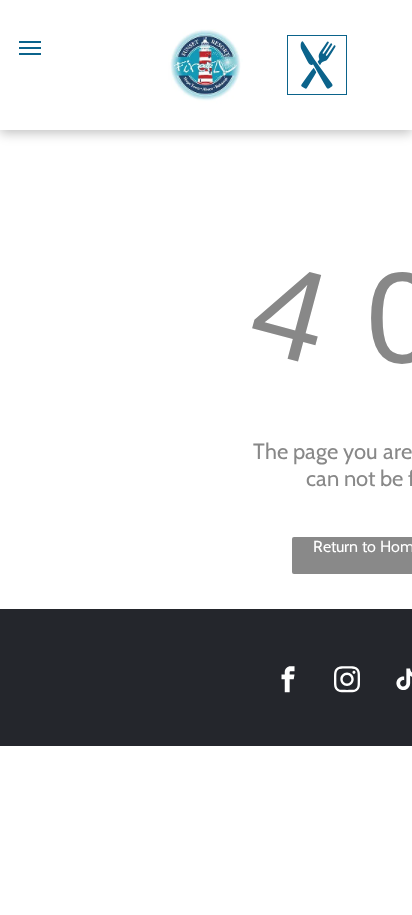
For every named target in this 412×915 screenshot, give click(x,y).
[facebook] (288, 682)
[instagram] (347, 682)
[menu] (30, 48)
